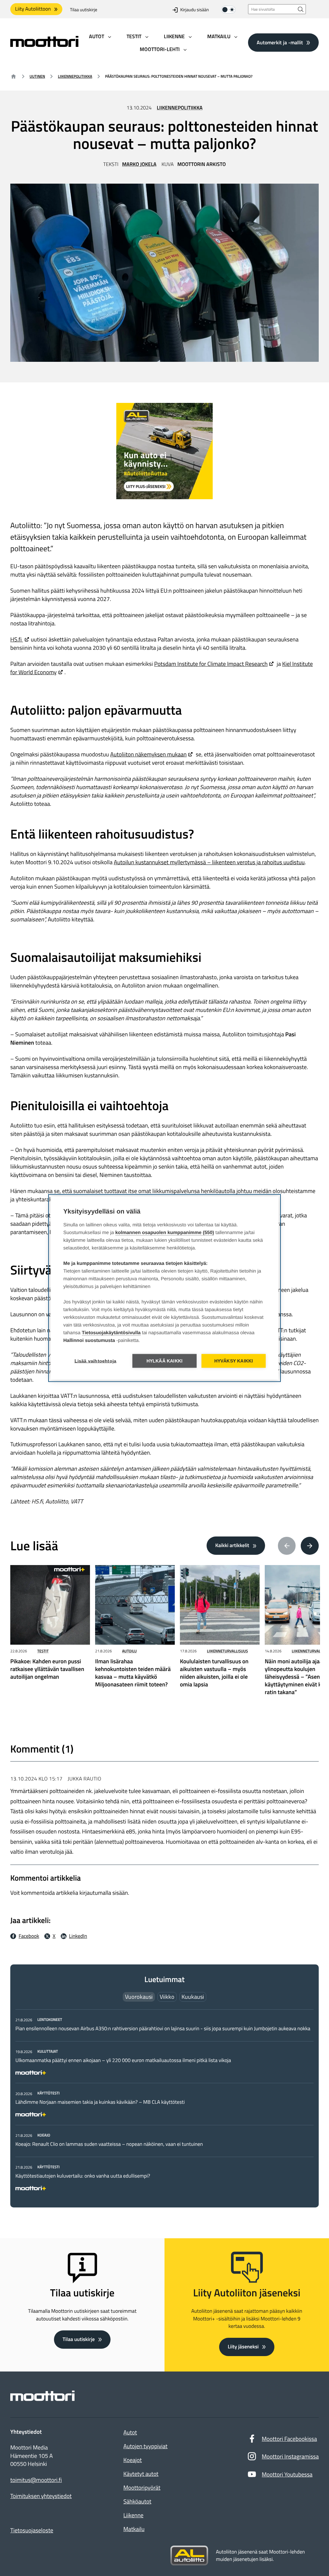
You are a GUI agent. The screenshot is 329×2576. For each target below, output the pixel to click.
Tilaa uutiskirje (84, 10)
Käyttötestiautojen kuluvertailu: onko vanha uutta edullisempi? (83, 2176)
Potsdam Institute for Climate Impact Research (211, 664)
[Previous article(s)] (287, 1546)
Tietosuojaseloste (32, 2530)
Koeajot (133, 2460)
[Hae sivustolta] (301, 9)
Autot (130, 2432)
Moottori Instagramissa (290, 2456)
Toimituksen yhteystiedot (41, 2496)
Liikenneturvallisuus (227, 1651)
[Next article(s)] (310, 1546)
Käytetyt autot (141, 2474)
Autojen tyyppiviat (145, 2446)
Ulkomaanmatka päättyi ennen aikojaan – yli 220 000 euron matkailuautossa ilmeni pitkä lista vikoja (123, 2060)
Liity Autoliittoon (33, 9)
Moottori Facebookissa (289, 2439)
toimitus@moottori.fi (36, 2480)
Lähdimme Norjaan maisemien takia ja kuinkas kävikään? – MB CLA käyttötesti (100, 2102)
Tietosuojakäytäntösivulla (111, 1333)
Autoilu (129, 1651)
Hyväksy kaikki (234, 1361)
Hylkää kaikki (165, 1361)
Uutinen (37, 76)
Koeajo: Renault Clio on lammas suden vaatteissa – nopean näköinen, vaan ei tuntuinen (109, 2144)
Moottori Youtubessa (287, 2474)
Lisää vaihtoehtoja (96, 1361)
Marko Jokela (139, 164)
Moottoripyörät (142, 2488)
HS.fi (17, 639)
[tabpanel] (164, 2103)
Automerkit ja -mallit (280, 42)
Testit (43, 1651)
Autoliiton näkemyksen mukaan (148, 754)
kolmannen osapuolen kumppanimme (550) (165, 1233)
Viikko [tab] (167, 1997)
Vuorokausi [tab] (139, 1997)
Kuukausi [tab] (193, 1997)
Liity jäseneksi (243, 2347)
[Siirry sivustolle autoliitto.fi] (189, 2556)
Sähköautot (137, 2501)
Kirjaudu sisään (195, 10)
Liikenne (133, 2515)
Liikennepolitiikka (75, 76)
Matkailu (134, 2529)
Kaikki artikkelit (232, 1545)
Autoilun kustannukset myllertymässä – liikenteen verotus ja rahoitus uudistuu (209, 862)
